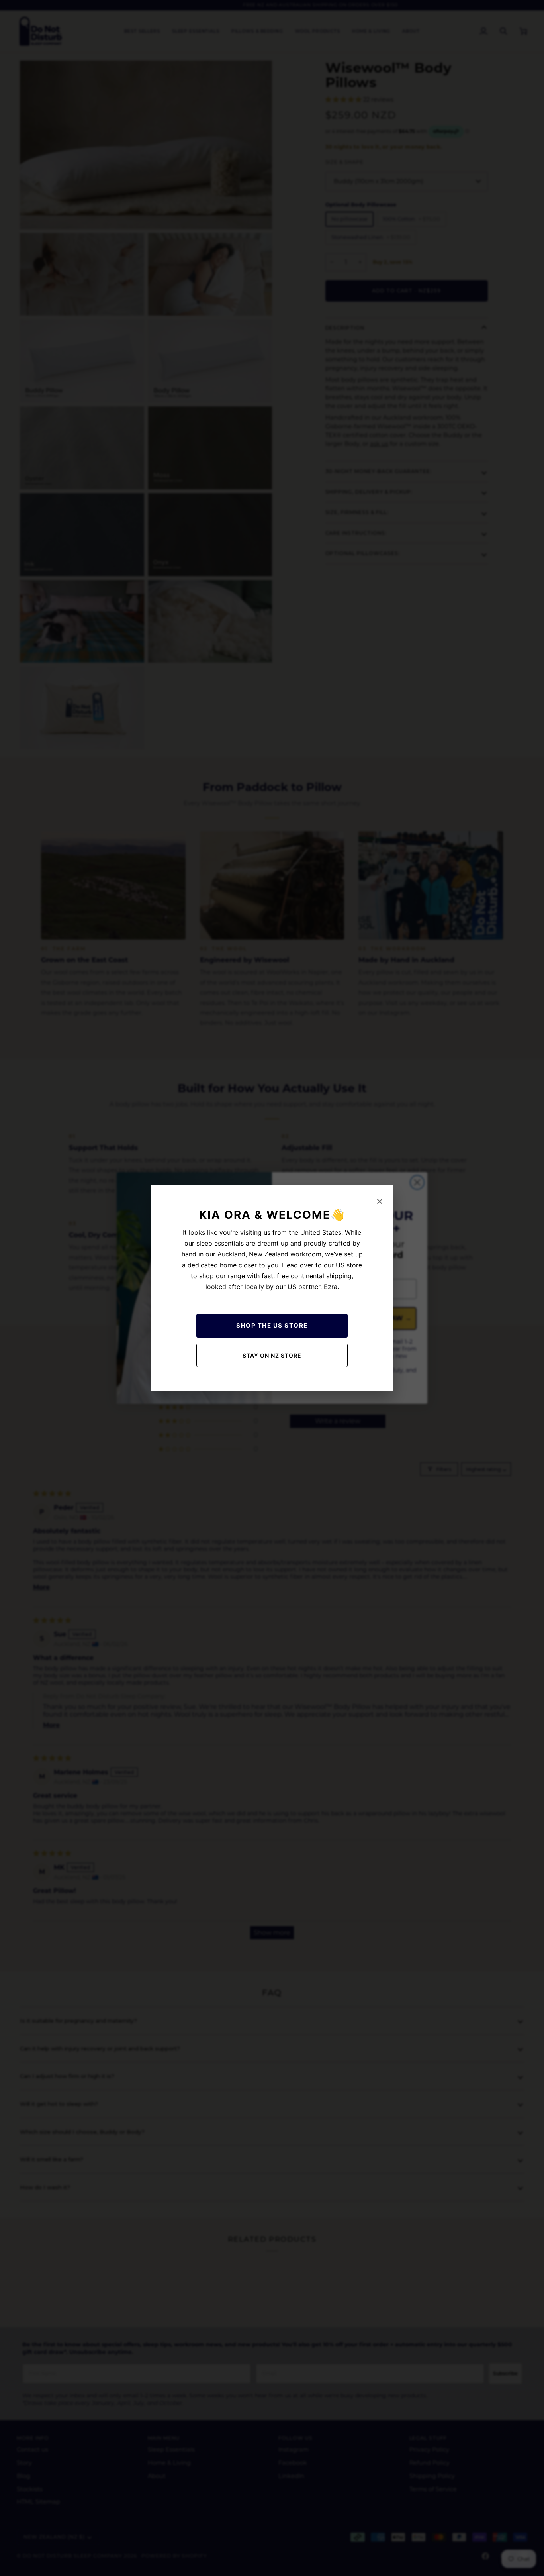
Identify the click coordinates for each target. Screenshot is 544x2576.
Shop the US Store (272, 1325)
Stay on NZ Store (272, 1355)
